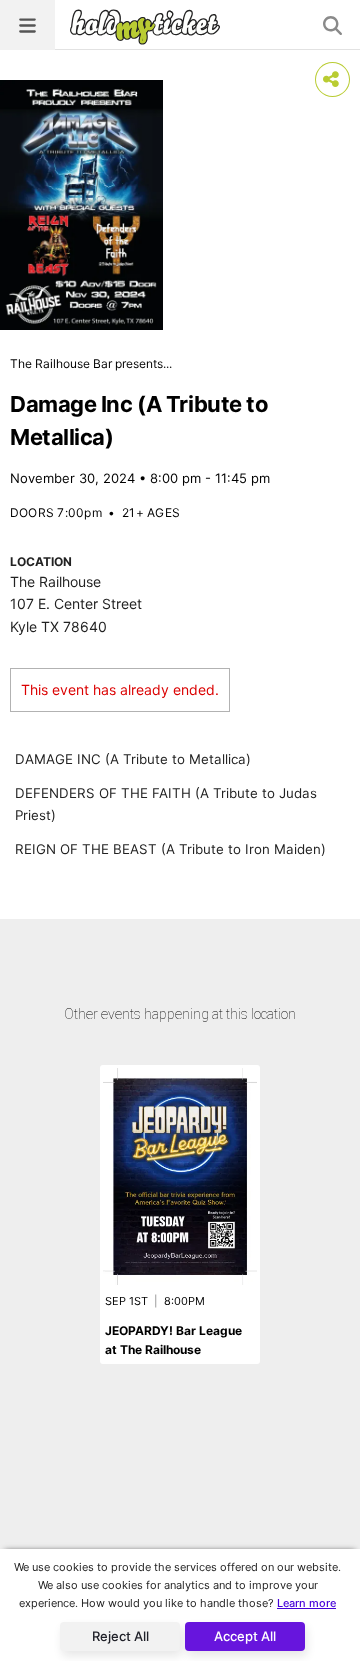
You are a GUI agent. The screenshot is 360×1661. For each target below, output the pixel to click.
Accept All (245, 1636)
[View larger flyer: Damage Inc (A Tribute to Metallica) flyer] (81, 205)
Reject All (120, 1636)
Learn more (306, 1603)
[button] (27, 25)
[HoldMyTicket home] (149, 26)
